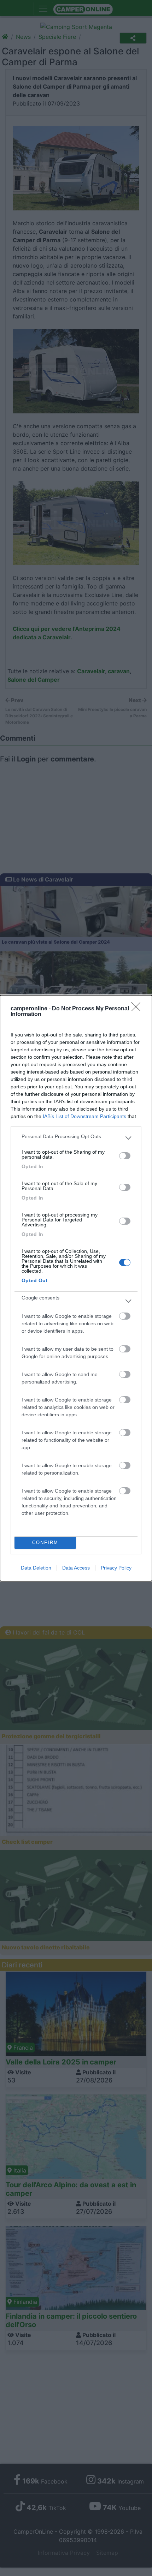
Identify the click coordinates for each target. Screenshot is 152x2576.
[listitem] (76, 1138)
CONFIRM (45, 1543)
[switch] (125, 1156)
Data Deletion (36, 1568)
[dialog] (76, 1288)
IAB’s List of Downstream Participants (84, 1116)
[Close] (138, 1009)
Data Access (76, 1568)
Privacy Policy (116, 1568)
